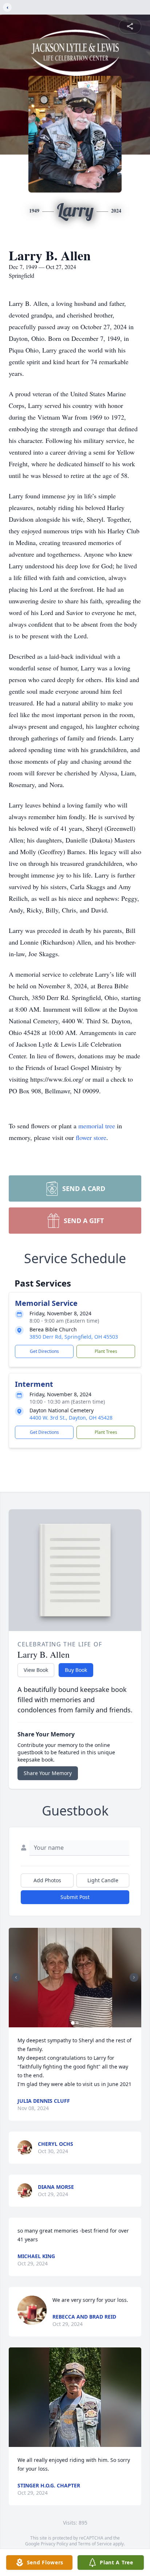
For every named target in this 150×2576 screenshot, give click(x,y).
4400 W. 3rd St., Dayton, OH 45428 (71, 1418)
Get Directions (44, 1351)
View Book (36, 1670)
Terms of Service (95, 2544)
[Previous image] (16, 1977)
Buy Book (76, 1670)
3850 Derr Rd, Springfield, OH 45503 (74, 1337)
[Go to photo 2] (77, 2023)
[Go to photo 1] (73, 2023)
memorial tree (97, 1126)
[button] (75, 1978)
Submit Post (75, 1897)
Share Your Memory (48, 1773)
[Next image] (134, 1977)
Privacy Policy (54, 2544)
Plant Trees (106, 1351)
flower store (91, 1137)
